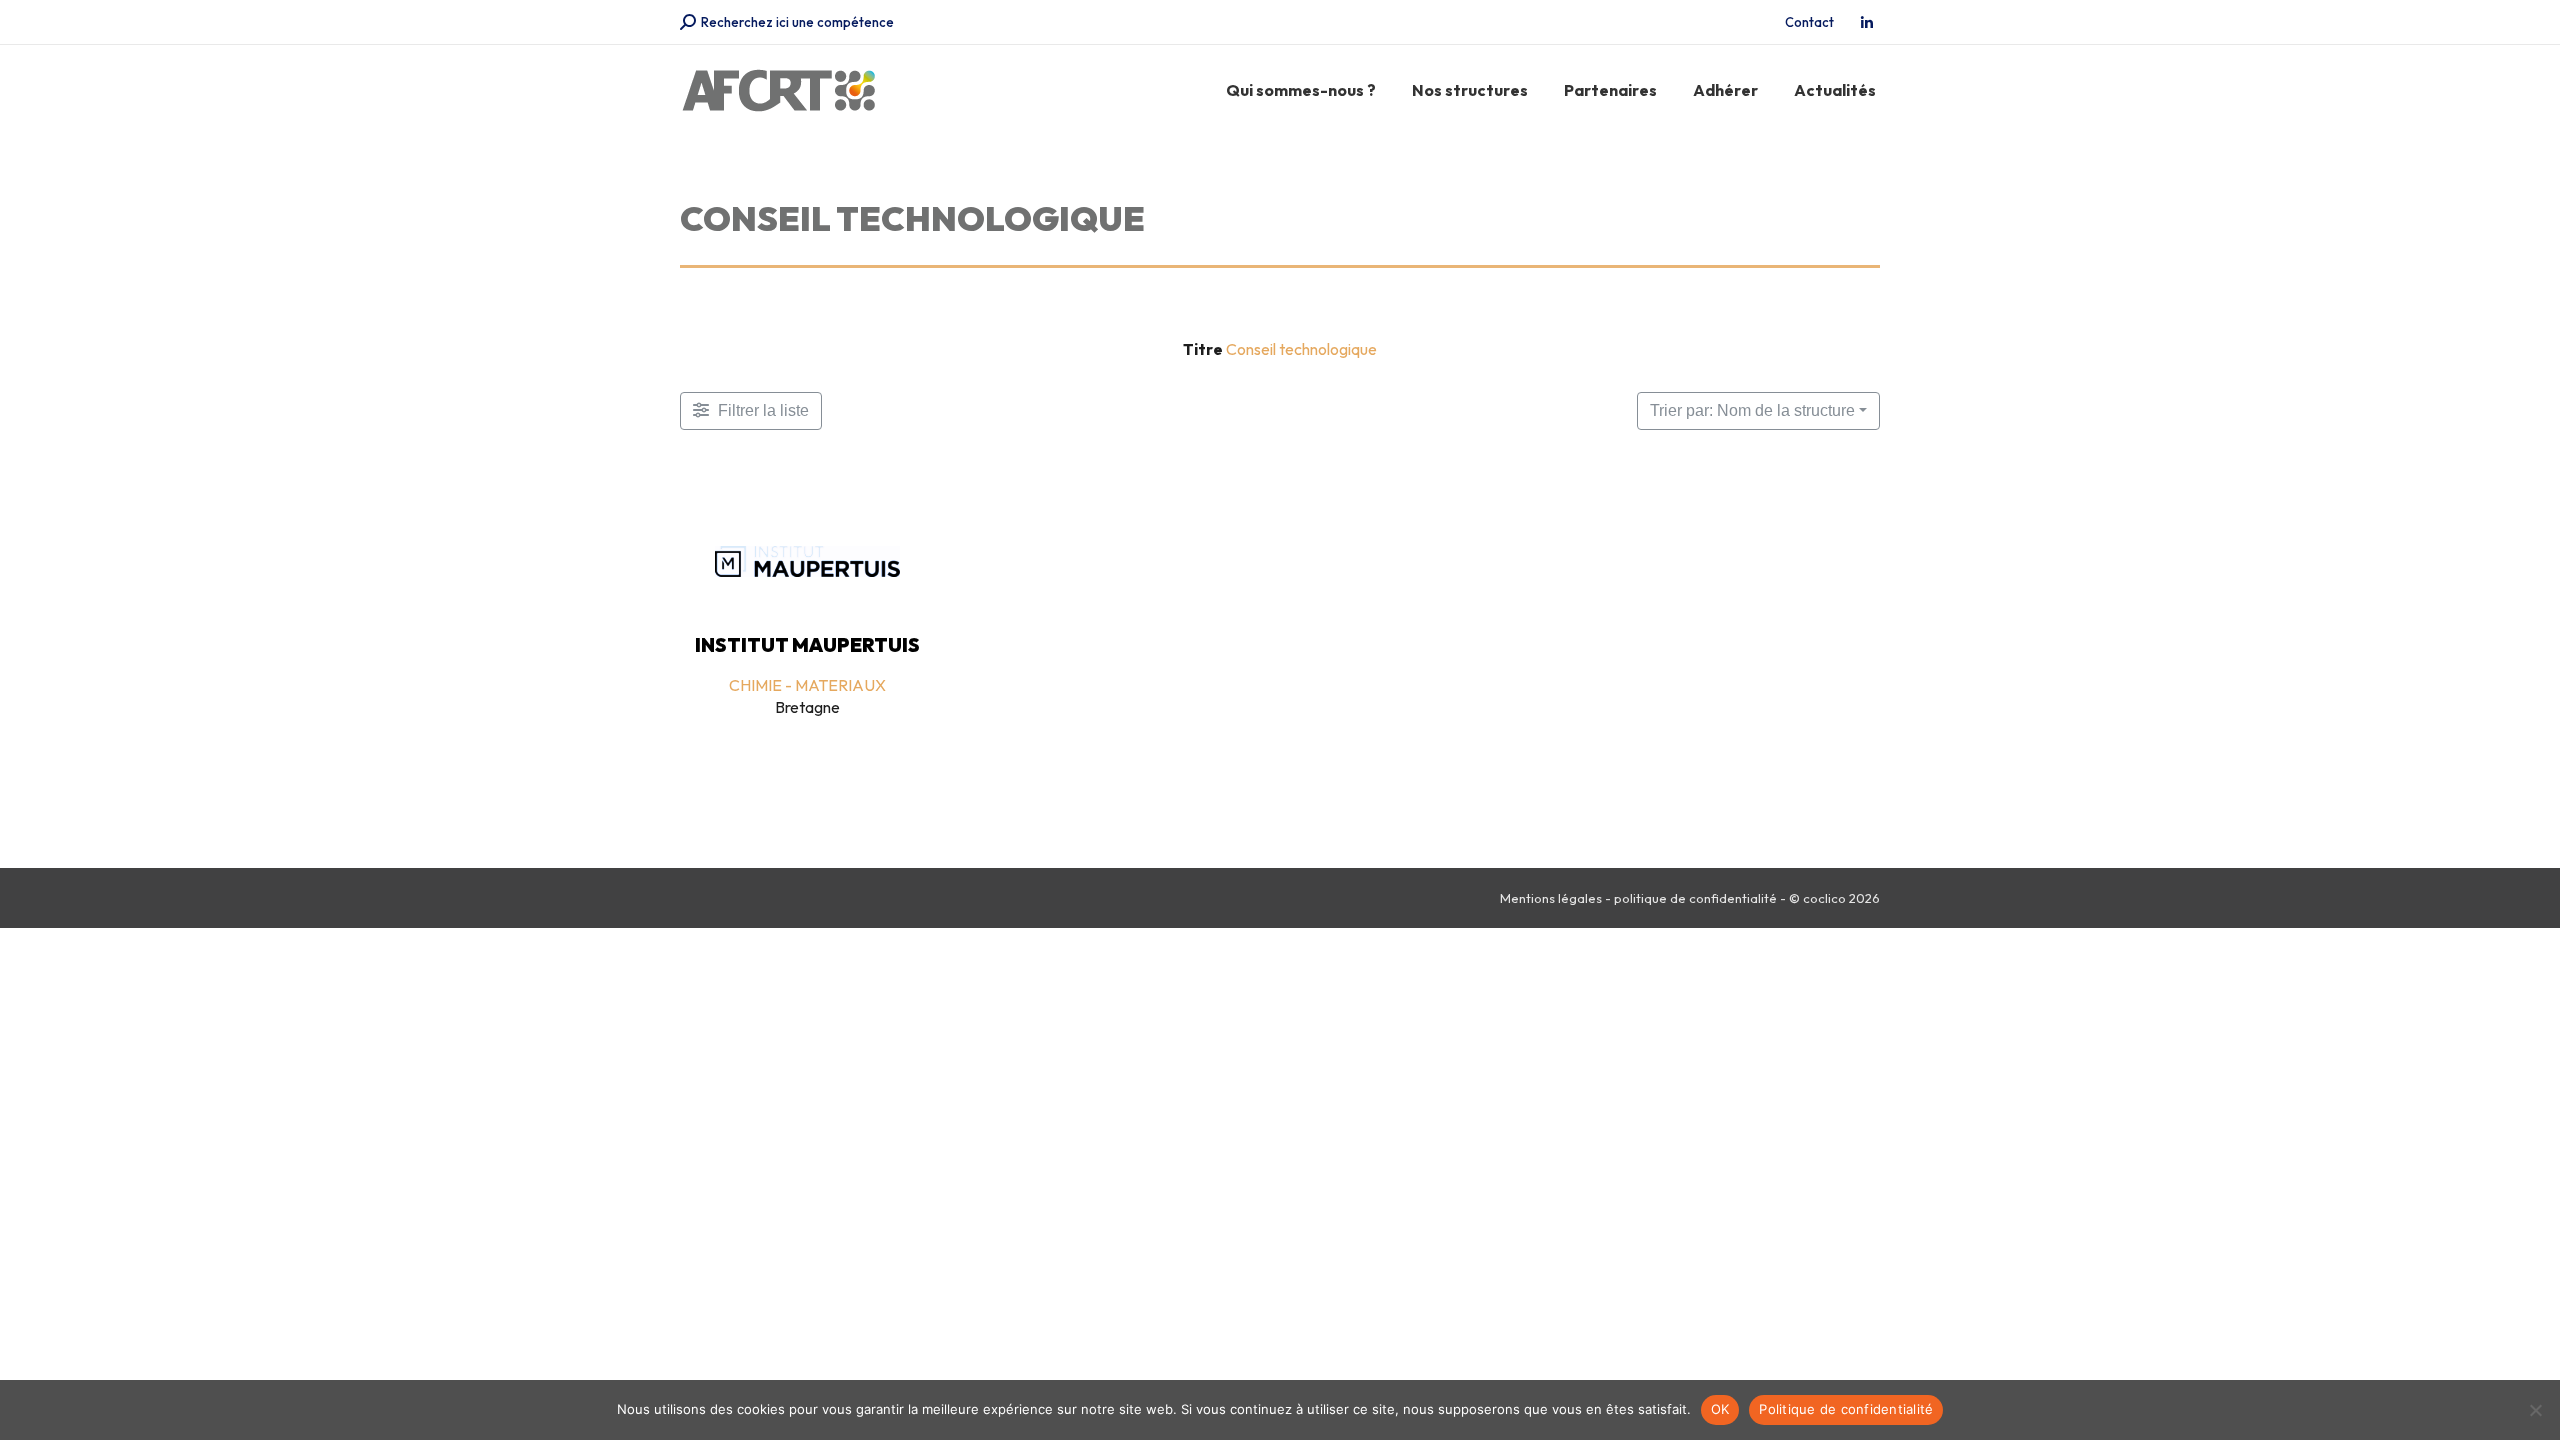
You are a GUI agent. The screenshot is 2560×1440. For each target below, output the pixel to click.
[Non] (2535, 1410)
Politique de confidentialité (1846, 1409)
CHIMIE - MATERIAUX (807, 685)
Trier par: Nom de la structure (1752, 410)
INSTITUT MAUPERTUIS (807, 645)
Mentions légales (1551, 898)
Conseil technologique (1301, 349)
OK (1720, 1409)
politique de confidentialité (1695, 898)
